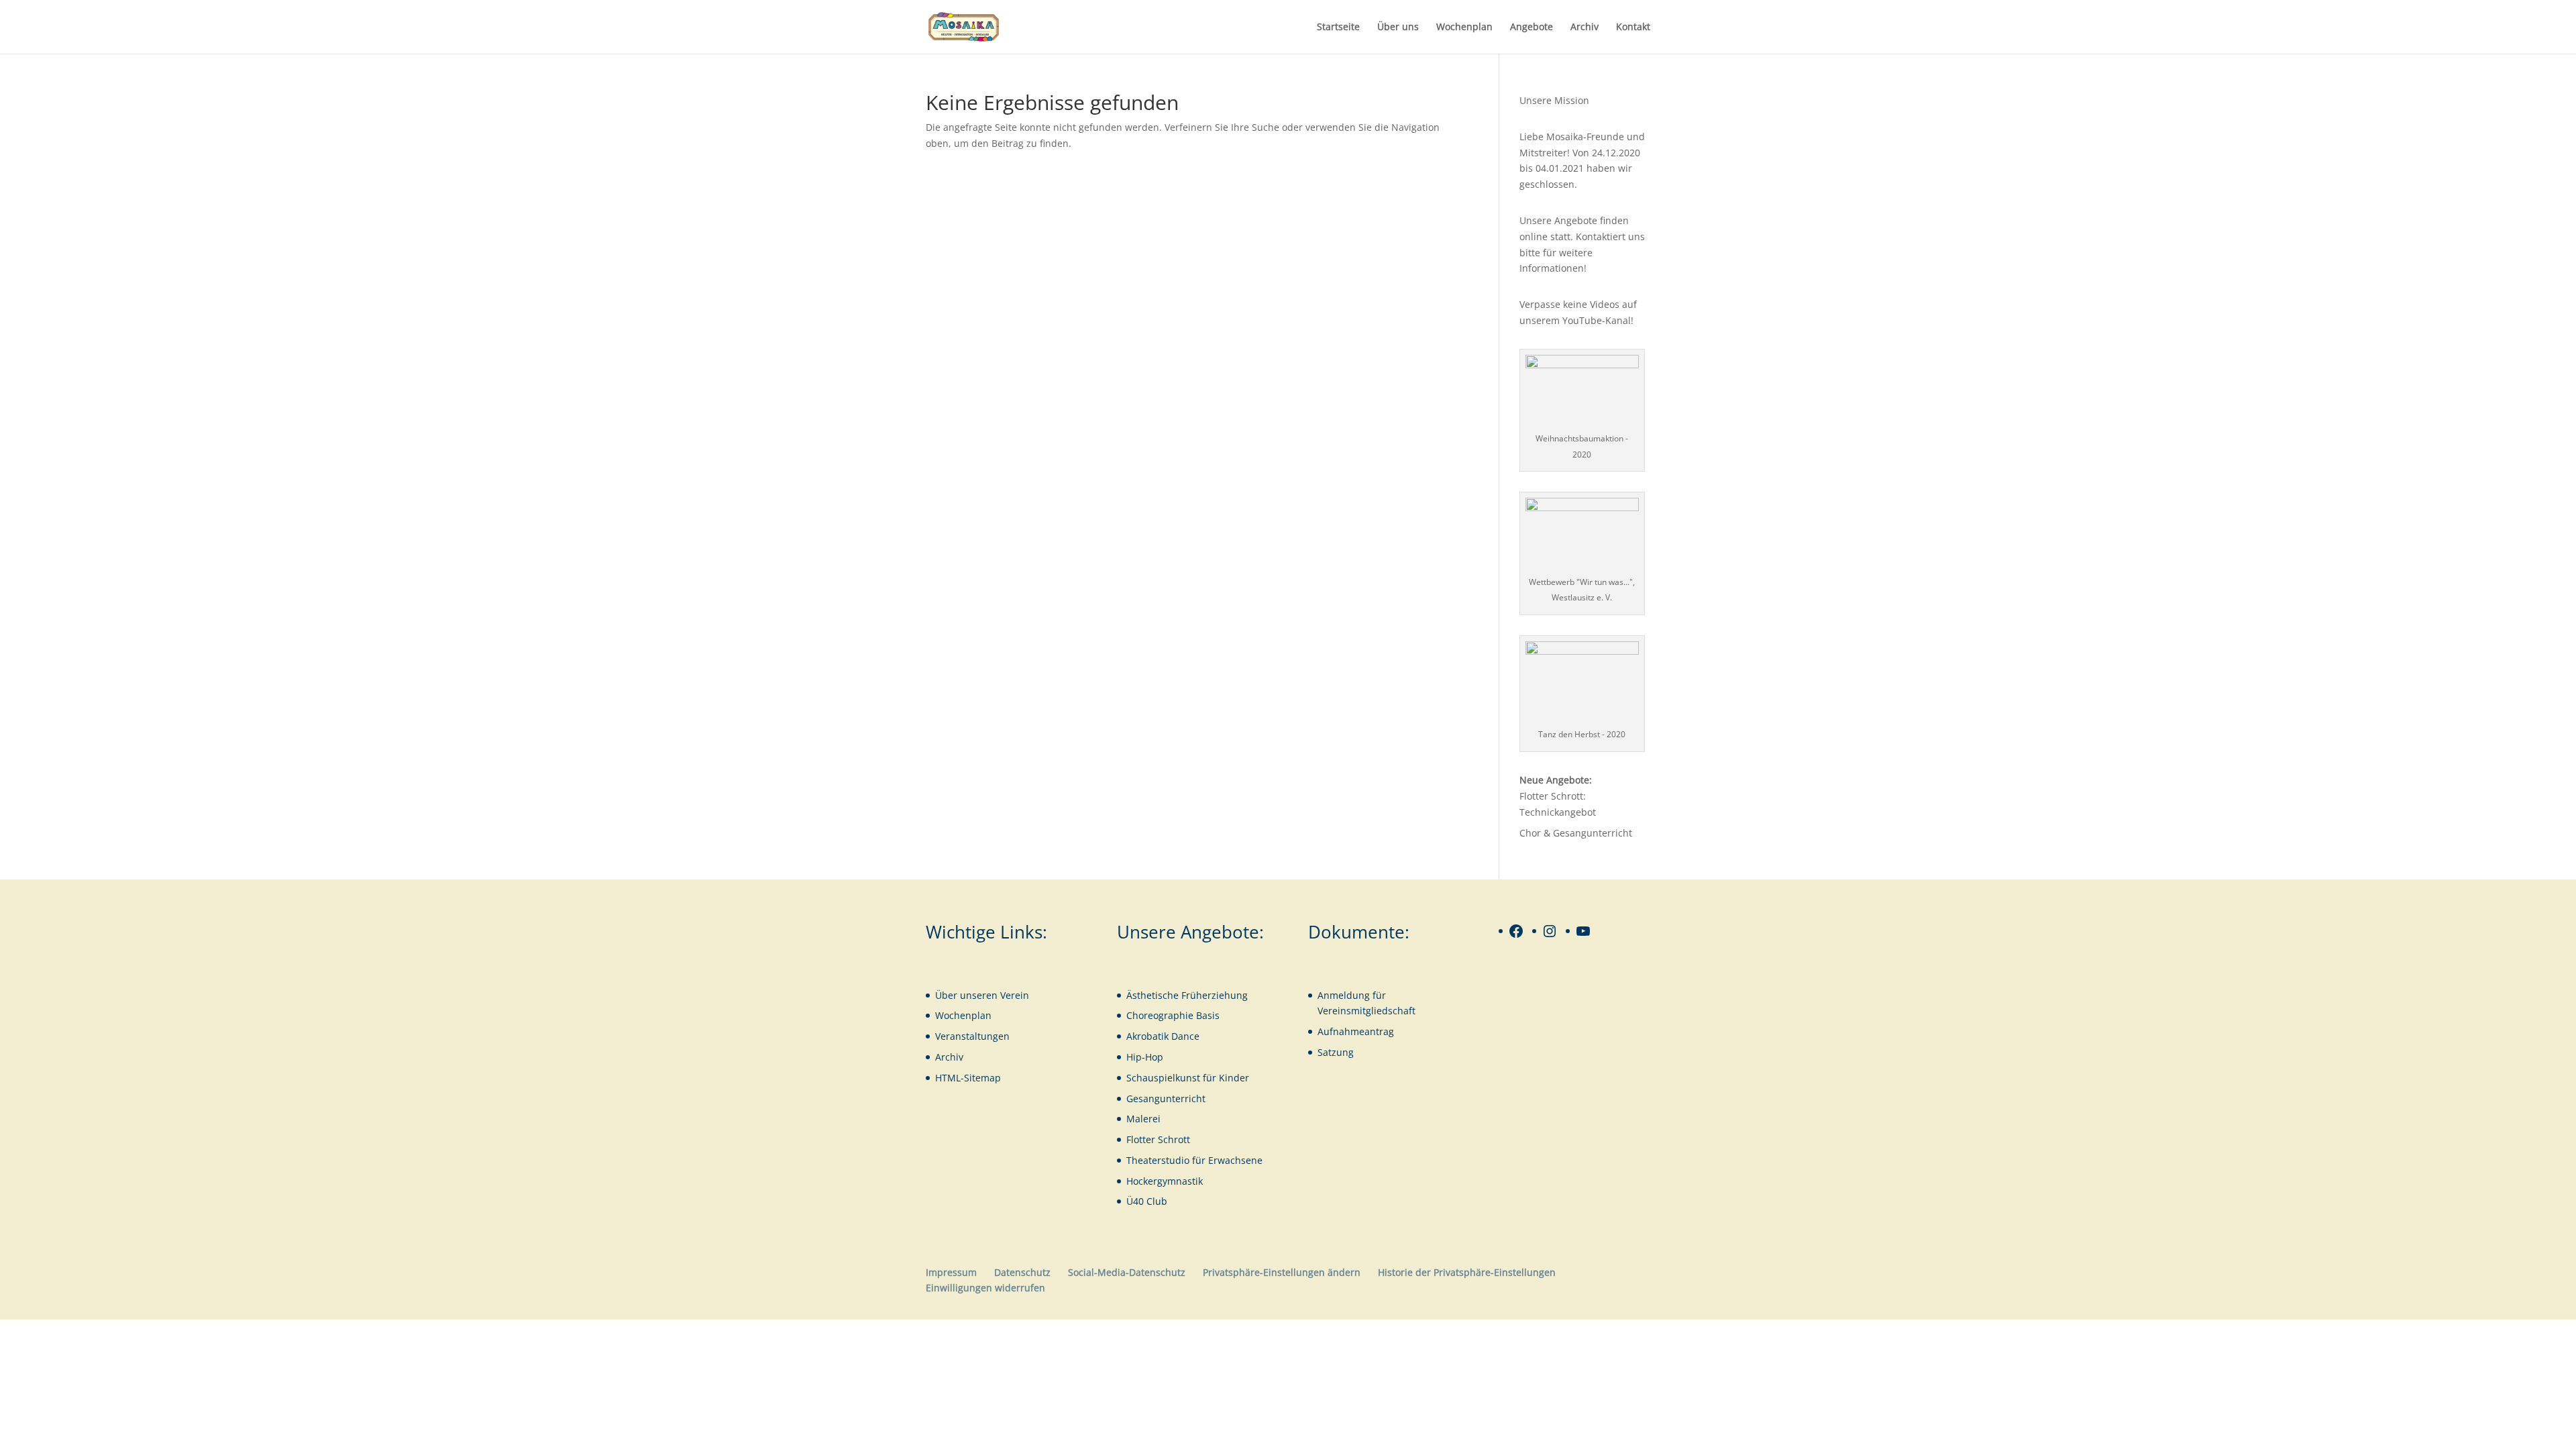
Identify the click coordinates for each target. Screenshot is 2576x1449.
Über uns (1398, 28)
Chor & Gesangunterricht (1576, 833)
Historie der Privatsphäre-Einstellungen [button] (1467, 1272)
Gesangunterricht (1166, 1098)
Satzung (1336, 1052)
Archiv (1585, 28)
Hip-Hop (1145, 1057)
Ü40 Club (1147, 1201)
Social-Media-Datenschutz (1127, 1272)
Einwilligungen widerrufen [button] (985, 1288)
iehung (1232, 995)
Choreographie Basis (1173, 1015)
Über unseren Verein (982, 995)
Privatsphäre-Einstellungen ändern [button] (1282, 1272)
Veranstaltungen (972, 1036)
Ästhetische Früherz (1171, 995)
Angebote (1532, 28)
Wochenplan (1464, 28)
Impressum (951, 1272)
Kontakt (1633, 28)
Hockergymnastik (1165, 1181)
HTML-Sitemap (968, 1078)
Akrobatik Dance (1163, 1036)
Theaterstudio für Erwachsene (1194, 1160)
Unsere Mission (1554, 100)
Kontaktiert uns (1610, 236)
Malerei (1143, 1119)
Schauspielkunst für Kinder (1188, 1078)
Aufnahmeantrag (1356, 1031)
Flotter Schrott (1158, 1139)
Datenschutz (1022, 1272)
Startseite (1338, 28)
